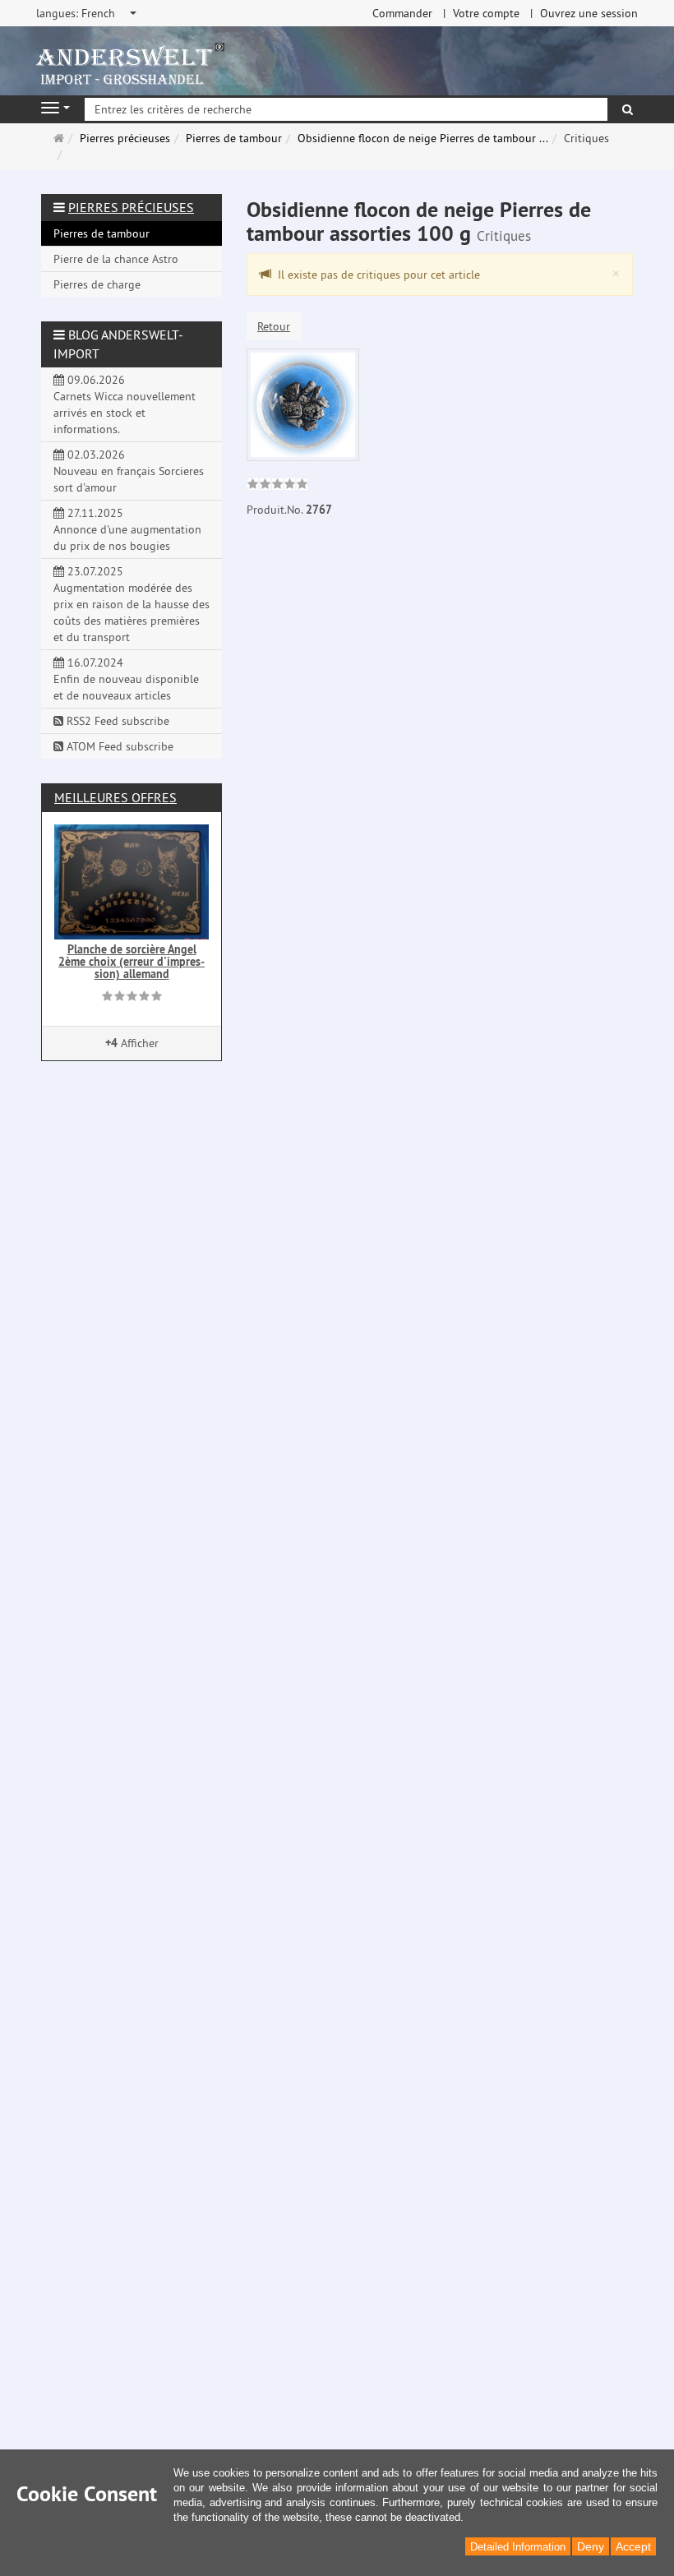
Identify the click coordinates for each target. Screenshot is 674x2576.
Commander (402, 13)
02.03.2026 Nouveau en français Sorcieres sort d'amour (129, 471)
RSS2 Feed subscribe (116, 721)
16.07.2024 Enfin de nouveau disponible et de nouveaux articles (126, 679)
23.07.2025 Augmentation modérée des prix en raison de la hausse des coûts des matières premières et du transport (132, 604)
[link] (277, 486)
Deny (591, 2546)
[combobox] (88, 13)
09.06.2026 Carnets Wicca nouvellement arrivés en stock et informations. (125, 404)
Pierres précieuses (131, 207)
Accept (633, 2546)
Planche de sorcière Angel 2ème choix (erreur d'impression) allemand (132, 962)
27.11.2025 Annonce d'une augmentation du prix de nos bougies (127, 529)
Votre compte (486, 13)
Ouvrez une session (589, 13)
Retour (274, 326)
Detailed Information (518, 2547)
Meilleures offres (115, 797)
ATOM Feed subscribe (118, 746)
